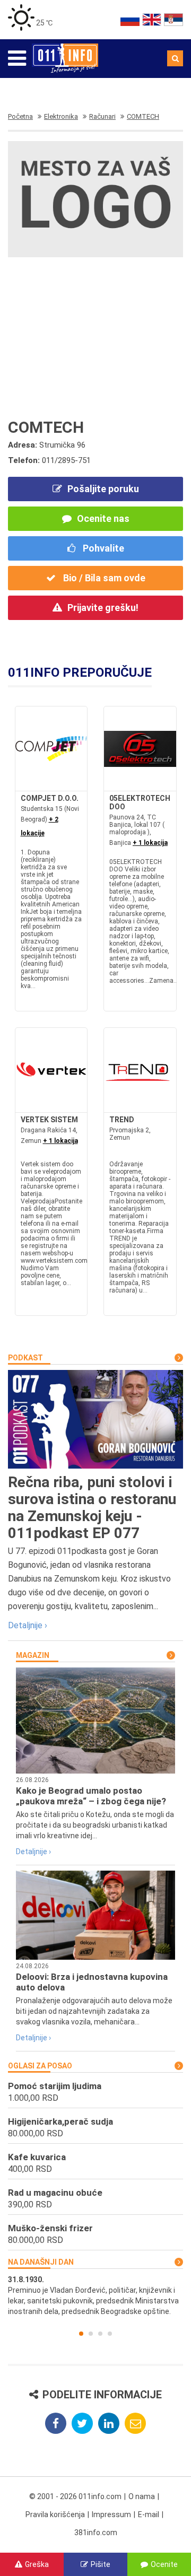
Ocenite (164, 2564)
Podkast (25, 1358)
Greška (37, 2564)
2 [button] (91, 2334)
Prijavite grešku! (103, 608)
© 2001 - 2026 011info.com (75, 2496)
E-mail (149, 2514)
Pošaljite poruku (103, 489)
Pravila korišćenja (55, 2514)
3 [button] (100, 2334)
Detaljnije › (28, 1625)
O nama (142, 2496)
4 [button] (110, 2334)
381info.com (96, 2533)
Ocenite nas (103, 518)
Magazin (33, 1655)
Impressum (111, 2514)
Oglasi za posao (40, 2066)
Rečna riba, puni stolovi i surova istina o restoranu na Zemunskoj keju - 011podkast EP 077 (92, 1508)
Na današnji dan (41, 2262)
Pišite (101, 2564)
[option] (95, 2295)
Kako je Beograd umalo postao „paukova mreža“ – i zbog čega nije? (91, 1796)
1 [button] (81, 2334)
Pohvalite (102, 548)
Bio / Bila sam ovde (103, 578)
